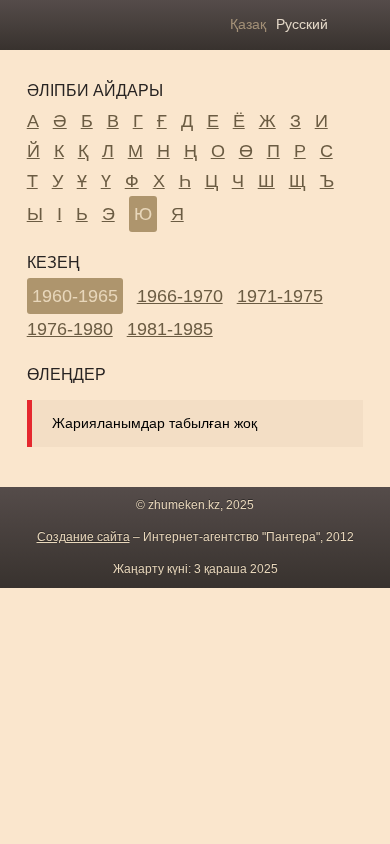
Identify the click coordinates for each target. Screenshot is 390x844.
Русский (302, 24)
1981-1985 (170, 329)
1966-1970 (180, 296)
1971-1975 (280, 296)
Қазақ (248, 24)
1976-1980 (70, 329)
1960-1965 (75, 296)
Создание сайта (83, 537)
